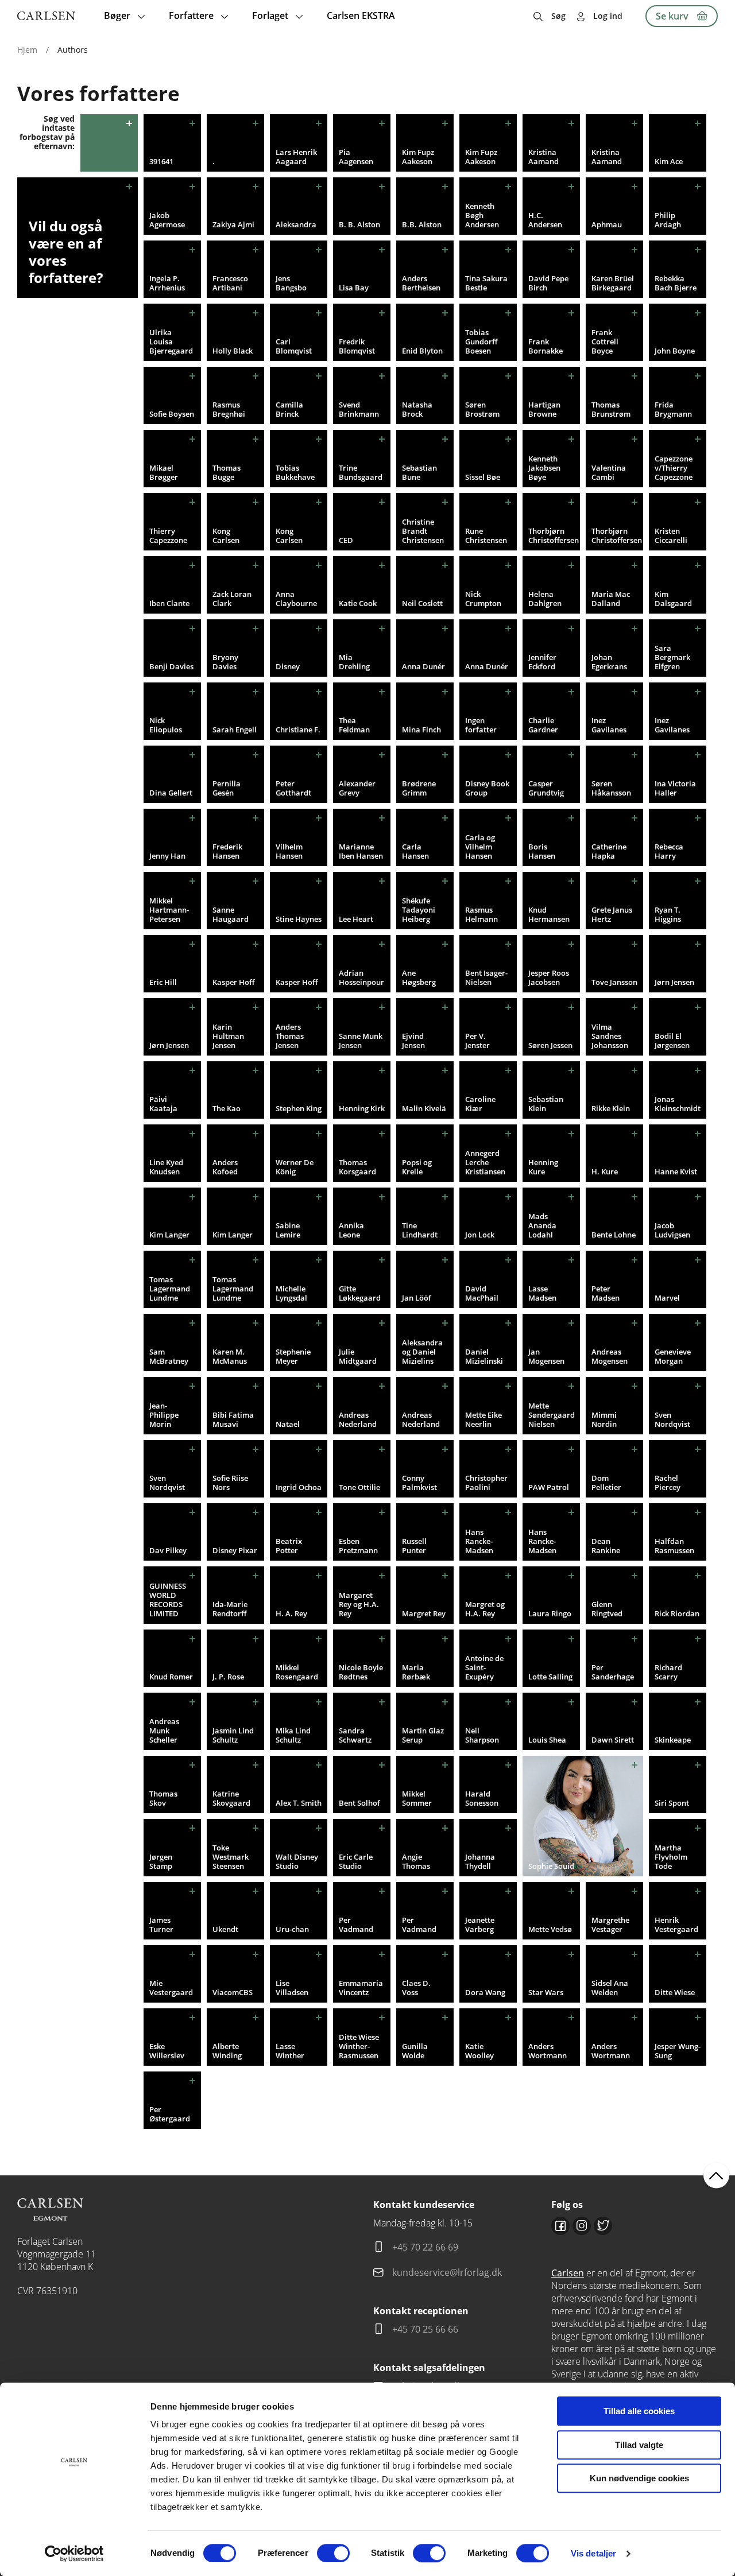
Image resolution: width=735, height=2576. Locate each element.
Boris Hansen (542, 851)
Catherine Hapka (609, 851)
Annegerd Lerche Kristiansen (485, 1162)
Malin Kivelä (424, 1108)
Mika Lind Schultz (293, 1735)
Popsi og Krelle (417, 1167)
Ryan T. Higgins (668, 914)
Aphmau (607, 224)
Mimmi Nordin (604, 1419)
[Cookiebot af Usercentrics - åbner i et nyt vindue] (74, 2554)
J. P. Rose (228, 1677)
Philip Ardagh (668, 220)
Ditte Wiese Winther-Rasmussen (359, 2046)
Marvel (667, 1298)
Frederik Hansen (227, 851)
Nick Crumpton (483, 599)
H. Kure (605, 1171)
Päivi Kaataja (163, 1104)
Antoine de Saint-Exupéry (484, 1667)
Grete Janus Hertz (612, 914)
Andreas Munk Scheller (164, 1731)
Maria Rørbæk (416, 1672)
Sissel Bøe (483, 477)
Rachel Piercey (668, 1483)
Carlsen (568, 2273)
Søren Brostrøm (482, 409)
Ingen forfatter (481, 725)
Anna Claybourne (296, 599)
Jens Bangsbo (291, 283)
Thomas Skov (163, 1798)
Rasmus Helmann (481, 914)
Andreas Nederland (358, 1419)
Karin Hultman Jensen (228, 1036)
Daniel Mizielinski (484, 1356)
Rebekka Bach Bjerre (676, 283)
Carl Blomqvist (294, 346)
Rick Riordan (677, 1613)
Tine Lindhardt (420, 1230)
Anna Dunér (423, 666)
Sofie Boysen (172, 414)
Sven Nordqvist (672, 1419)
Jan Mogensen (546, 1356)
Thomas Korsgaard (357, 1167)
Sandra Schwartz (355, 1735)
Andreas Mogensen (610, 1356)
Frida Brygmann (673, 409)
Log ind (608, 16)
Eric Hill (163, 982)
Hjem (27, 50)
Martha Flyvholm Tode (671, 1857)
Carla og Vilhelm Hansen (480, 847)
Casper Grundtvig (546, 788)
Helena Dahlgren (545, 599)
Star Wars (546, 1992)
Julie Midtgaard (358, 1356)
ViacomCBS (233, 1992)
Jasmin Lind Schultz (233, 1735)
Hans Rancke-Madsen (479, 1541)
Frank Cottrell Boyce (605, 342)
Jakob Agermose (167, 220)
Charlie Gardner (543, 725)
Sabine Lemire (288, 1230)
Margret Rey (424, 1613)
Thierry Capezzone (168, 536)
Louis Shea (547, 1740)
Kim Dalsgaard (673, 599)
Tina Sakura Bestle (486, 283)
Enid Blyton (422, 351)
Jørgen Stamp (161, 1861)
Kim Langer (169, 1235)
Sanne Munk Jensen (361, 1041)
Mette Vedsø (550, 1929)
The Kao (227, 1108)
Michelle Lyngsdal (291, 1293)
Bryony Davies (225, 662)
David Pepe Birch (548, 283)
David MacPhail (482, 1293)
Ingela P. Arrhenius (167, 283)
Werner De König (295, 1167)
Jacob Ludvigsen (672, 1230)
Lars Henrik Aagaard (296, 157)
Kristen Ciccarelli (671, 536)
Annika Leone (351, 1230)
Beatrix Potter (289, 1546)
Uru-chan (292, 1929)
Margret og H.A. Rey (485, 1609)
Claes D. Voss (416, 1988)
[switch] (333, 2553)
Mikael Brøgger (164, 472)
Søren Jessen (550, 1045)
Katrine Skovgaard (231, 1798)
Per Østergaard (170, 2114)
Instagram (582, 2226)
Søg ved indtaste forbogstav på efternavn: (47, 133)
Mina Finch (421, 730)
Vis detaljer (593, 2553)
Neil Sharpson (482, 1735)
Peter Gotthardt (293, 788)
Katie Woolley (479, 2051)
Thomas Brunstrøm (611, 409)
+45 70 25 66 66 (425, 2329)
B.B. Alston (422, 224)
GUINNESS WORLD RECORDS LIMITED (168, 1600)
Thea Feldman (354, 725)
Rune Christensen (486, 536)
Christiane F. (298, 730)
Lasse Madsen (542, 1293)
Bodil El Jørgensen (672, 1041)
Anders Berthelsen (421, 283)
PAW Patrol (549, 1487)
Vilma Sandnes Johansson (610, 1036)
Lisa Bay (354, 288)
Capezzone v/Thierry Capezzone (674, 468)
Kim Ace (669, 161)
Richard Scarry (668, 1672)
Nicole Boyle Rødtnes (361, 1672)
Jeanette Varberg (480, 1925)
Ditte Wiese (675, 1992)
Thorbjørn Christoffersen (554, 536)
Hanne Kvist (676, 1171)
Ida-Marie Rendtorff (230, 1609)
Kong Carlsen (226, 536)
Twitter (603, 2226)
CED (346, 540)
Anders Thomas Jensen (290, 1036)
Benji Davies (171, 666)
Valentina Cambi (609, 472)
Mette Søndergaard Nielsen (552, 1415)
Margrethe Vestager (610, 1925)
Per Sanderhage (613, 1672)
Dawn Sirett (613, 1740)
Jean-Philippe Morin (164, 1415)
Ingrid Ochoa (299, 1487)
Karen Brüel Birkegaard (613, 283)
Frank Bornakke (546, 346)
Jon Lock (480, 1235)
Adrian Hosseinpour (361, 977)
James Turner (161, 1925)
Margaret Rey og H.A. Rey (359, 1604)
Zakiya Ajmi (233, 224)
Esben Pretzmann (358, 1546)
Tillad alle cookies (639, 2411)
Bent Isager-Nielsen (486, 977)
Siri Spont (672, 1803)
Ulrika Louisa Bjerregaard (171, 342)
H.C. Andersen (545, 220)
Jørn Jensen (674, 982)
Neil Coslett (422, 603)
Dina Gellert (171, 793)
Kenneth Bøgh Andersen (482, 215)
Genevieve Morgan (673, 1356)
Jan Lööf (417, 1298)
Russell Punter (414, 1546)
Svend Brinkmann (359, 409)
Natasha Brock (417, 409)
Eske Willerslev (167, 2051)
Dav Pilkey (168, 1550)
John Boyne (675, 351)
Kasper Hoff (233, 982)
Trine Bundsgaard (361, 472)
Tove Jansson (614, 982)
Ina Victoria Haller (675, 788)
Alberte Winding (227, 2051)
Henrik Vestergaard (676, 1925)
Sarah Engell (235, 730)
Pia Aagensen (356, 157)
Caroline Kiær (480, 1104)
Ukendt (225, 1929)
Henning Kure (543, 1167)
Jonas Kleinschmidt (678, 1104)
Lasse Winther (290, 2051)
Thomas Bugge (227, 472)
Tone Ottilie (359, 1487)
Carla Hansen (415, 851)
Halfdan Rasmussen (674, 1546)
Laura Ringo (550, 1613)
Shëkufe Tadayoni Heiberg (419, 910)
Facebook (560, 2226)
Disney (288, 666)
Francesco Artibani (230, 283)
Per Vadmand (356, 1925)
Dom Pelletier (606, 1483)
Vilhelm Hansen (289, 851)
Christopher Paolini (486, 1483)
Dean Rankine (606, 1546)
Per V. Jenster (477, 1041)
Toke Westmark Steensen (231, 1857)
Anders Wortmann (548, 2051)
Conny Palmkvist (419, 1483)
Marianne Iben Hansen (361, 851)
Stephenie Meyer (293, 1356)
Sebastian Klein (546, 1104)
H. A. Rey (291, 1613)
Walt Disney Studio (297, 1861)
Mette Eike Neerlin (483, 1419)
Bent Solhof (359, 1803)
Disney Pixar (235, 1550)
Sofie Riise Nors (230, 1483)
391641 (161, 161)
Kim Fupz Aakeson (418, 157)
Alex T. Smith (299, 1803)
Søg (558, 16)
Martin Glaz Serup (423, 1735)
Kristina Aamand (543, 157)
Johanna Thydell (480, 1861)
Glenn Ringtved (607, 1609)
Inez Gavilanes (609, 725)
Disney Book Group (487, 788)
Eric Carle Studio (356, 1861)
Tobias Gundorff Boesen (481, 342)
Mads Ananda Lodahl (542, 1225)
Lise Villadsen (292, 1988)
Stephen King (299, 1108)
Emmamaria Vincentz (361, 1988)
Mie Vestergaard (171, 1988)
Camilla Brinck (289, 409)
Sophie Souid (551, 1866)
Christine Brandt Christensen (423, 531)
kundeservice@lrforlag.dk (447, 2272)
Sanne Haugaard (231, 914)
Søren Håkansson (611, 788)
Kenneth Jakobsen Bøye (544, 468)
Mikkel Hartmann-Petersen (169, 910)
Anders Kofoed (225, 1167)
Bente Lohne (614, 1235)
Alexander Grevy (357, 788)
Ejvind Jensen (413, 1041)
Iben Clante (169, 603)
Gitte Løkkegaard (360, 1293)
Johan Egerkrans (609, 662)
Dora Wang (485, 1992)
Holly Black (233, 351)
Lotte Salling (550, 1677)
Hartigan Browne (544, 409)
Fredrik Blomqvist (357, 346)
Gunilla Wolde (415, 2051)
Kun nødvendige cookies (639, 2478)
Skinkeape (673, 1740)
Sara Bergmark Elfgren (672, 657)
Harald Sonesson (482, 1798)
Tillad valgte (639, 2445)
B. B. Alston (359, 224)
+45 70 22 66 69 (425, 2247)
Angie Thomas (416, 1861)
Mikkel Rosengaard (297, 1672)
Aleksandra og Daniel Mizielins (422, 1352)
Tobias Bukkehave (295, 472)
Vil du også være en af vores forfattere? (66, 252)
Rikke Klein (611, 1108)
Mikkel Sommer (417, 1798)
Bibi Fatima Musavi (233, 1419)
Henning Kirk (362, 1108)
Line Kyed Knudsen (166, 1167)
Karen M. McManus (230, 1356)
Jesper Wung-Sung (678, 2051)
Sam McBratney (169, 1356)
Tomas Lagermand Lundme (170, 1289)
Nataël (288, 1424)
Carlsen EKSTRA (361, 15)
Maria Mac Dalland (611, 599)
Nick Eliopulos (166, 725)
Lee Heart (356, 919)
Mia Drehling (354, 662)
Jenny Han (167, 856)
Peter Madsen (606, 1293)
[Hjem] (46, 16)
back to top (716, 2175)
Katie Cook (358, 603)
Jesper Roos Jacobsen (549, 977)
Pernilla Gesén (227, 788)
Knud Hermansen (549, 914)
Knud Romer (171, 1677)
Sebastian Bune (419, 472)
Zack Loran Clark (232, 599)
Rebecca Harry (669, 851)
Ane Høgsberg (419, 977)
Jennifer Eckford (542, 662)
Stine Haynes (299, 919)
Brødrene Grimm (419, 788)
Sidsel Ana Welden (610, 1988)
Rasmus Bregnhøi (229, 409)
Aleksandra (296, 224)
